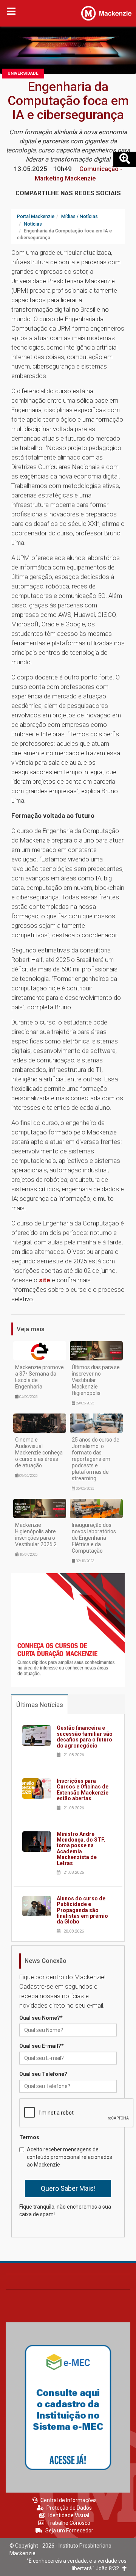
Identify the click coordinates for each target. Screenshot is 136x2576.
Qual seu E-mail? (42, 2046)
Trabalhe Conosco (69, 2523)
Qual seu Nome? (41, 2018)
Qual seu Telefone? (43, 2074)
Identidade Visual (69, 2515)
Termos (29, 2137)
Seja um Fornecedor (69, 2531)
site (45, 1280)
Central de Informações (69, 2500)
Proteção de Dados (69, 2508)
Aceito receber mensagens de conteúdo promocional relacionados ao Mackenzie (70, 2157)
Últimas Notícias (40, 1705)
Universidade (23, 73)
